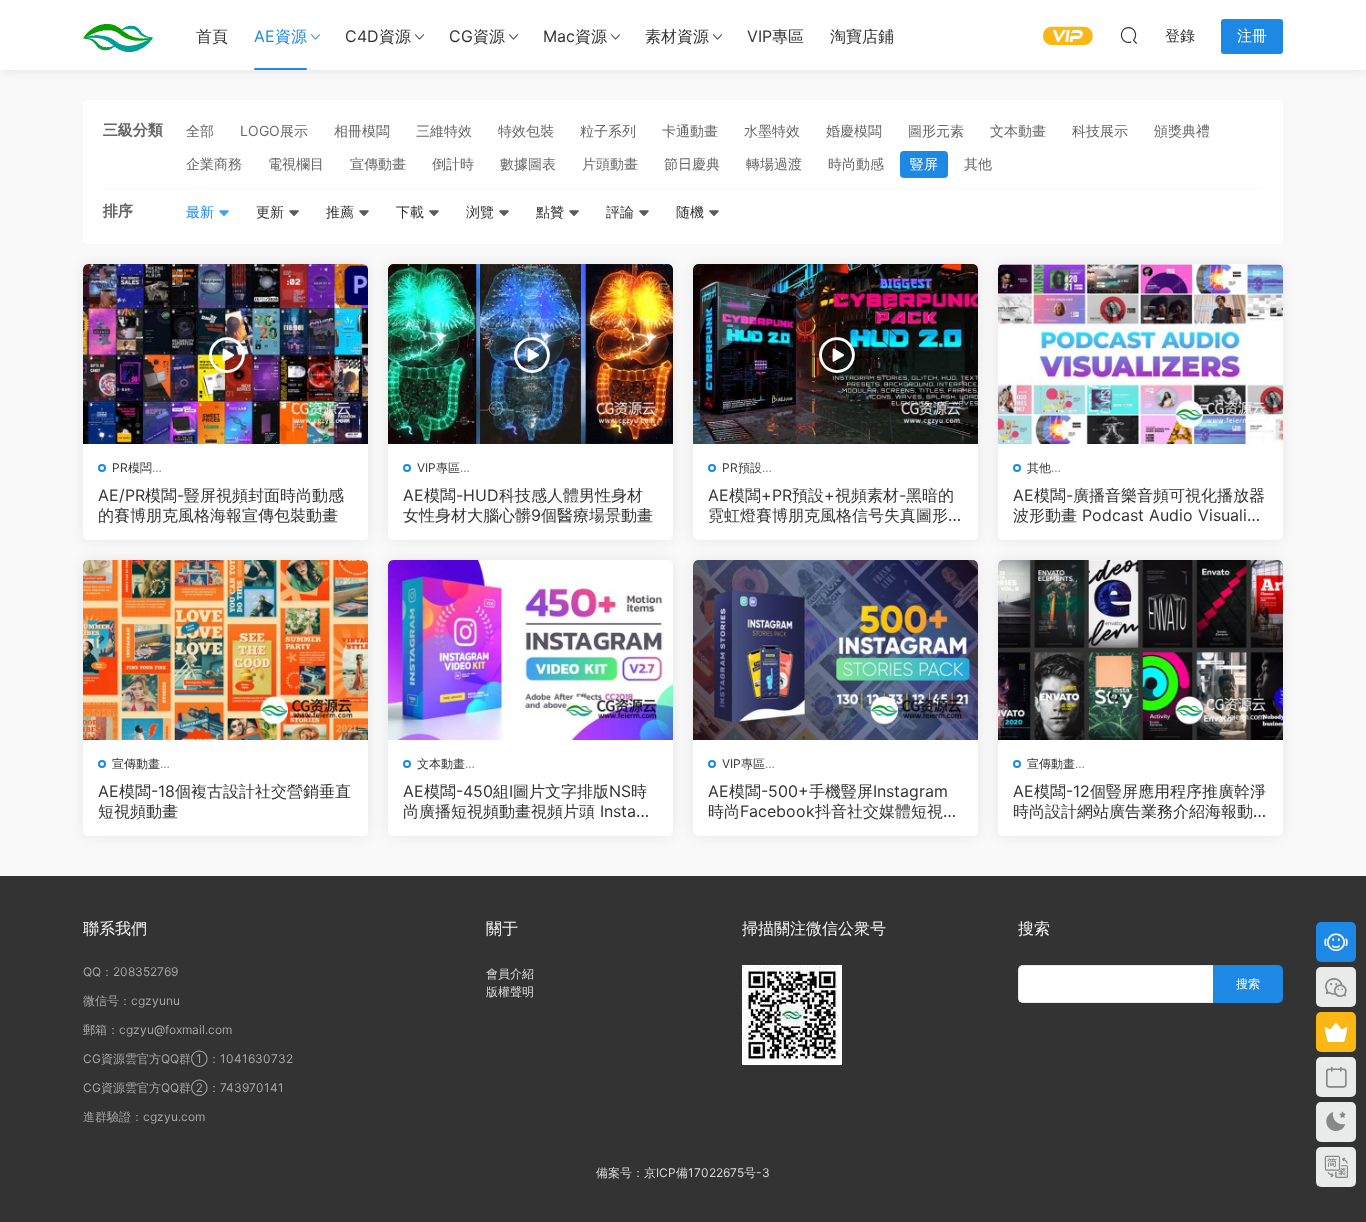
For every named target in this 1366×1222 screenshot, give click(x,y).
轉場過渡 (774, 163)
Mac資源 (575, 36)
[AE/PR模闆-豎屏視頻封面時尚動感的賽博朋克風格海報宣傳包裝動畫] (225, 354)
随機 (692, 211)
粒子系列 (608, 130)
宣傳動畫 (378, 163)
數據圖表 (528, 163)
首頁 (212, 36)
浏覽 (482, 211)
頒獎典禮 (1182, 130)
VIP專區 (775, 36)
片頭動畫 (610, 163)
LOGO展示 (274, 130)
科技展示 (1100, 130)
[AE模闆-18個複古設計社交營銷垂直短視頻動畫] (225, 650)
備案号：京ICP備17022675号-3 (683, 1172)
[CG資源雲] (118, 35)
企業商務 (214, 163)
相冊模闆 (362, 130)
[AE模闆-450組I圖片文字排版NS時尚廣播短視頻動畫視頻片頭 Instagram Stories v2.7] (530, 650)
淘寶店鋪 (862, 36)
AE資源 (280, 36)
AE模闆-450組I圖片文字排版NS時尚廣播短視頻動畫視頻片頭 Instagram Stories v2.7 (527, 801)
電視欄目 (296, 163)
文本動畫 (1018, 130)
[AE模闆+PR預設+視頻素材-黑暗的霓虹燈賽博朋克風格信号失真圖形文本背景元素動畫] (835, 354)
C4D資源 (378, 36)
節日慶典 (692, 163)
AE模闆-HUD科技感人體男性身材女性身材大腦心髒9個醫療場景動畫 (528, 505)
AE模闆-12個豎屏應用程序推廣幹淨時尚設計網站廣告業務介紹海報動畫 (1139, 801)
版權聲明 (510, 991)
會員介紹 (510, 973)
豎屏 (924, 163)
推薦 (342, 211)
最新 (202, 211)
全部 (200, 130)
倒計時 (453, 163)
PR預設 (742, 467)
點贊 (552, 211)
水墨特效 (772, 130)
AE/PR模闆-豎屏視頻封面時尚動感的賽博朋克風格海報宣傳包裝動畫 (221, 505)
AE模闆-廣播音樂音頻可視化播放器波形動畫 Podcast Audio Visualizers (1139, 505)
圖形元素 (936, 130)
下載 (412, 211)
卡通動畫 (690, 130)
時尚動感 (856, 163)
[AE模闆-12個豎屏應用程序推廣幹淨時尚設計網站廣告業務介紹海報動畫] (1140, 650)
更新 (272, 211)
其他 (978, 163)
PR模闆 (132, 467)
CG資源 (477, 36)
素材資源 (677, 36)
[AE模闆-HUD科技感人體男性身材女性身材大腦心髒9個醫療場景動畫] (530, 354)
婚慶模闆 (854, 130)
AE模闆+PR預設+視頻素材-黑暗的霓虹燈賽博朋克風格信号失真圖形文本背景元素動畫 (831, 505)
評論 (622, 211)
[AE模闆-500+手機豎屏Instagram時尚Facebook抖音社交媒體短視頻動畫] (835, 650)
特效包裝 (526, 130)
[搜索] (1129, 35)
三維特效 (444, 130)
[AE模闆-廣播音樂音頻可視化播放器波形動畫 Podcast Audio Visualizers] (1140, 354)
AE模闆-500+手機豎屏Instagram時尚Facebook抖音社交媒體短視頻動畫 (833, 801)
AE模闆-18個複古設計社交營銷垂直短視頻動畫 (224, 801)
